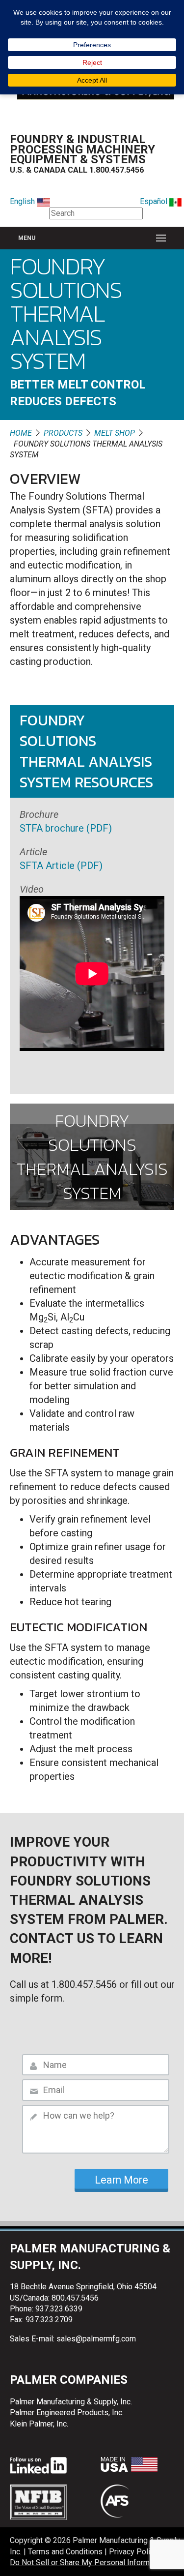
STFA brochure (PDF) (66, 828)
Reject (92, 62)
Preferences (92, 45)
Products (63, 433)
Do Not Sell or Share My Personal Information (88, 2563)
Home (21, 433)
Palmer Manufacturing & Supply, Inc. (71, 2402)
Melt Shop (115, 433)
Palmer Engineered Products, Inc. (67, 2412)
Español (155, 201)
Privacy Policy (133, 2552)
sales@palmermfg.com (96, 2339)
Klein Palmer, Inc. (39, 2424)
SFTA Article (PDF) (61, 866)
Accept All (92, 80)
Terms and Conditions (65, 2552)
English (23, 201)
